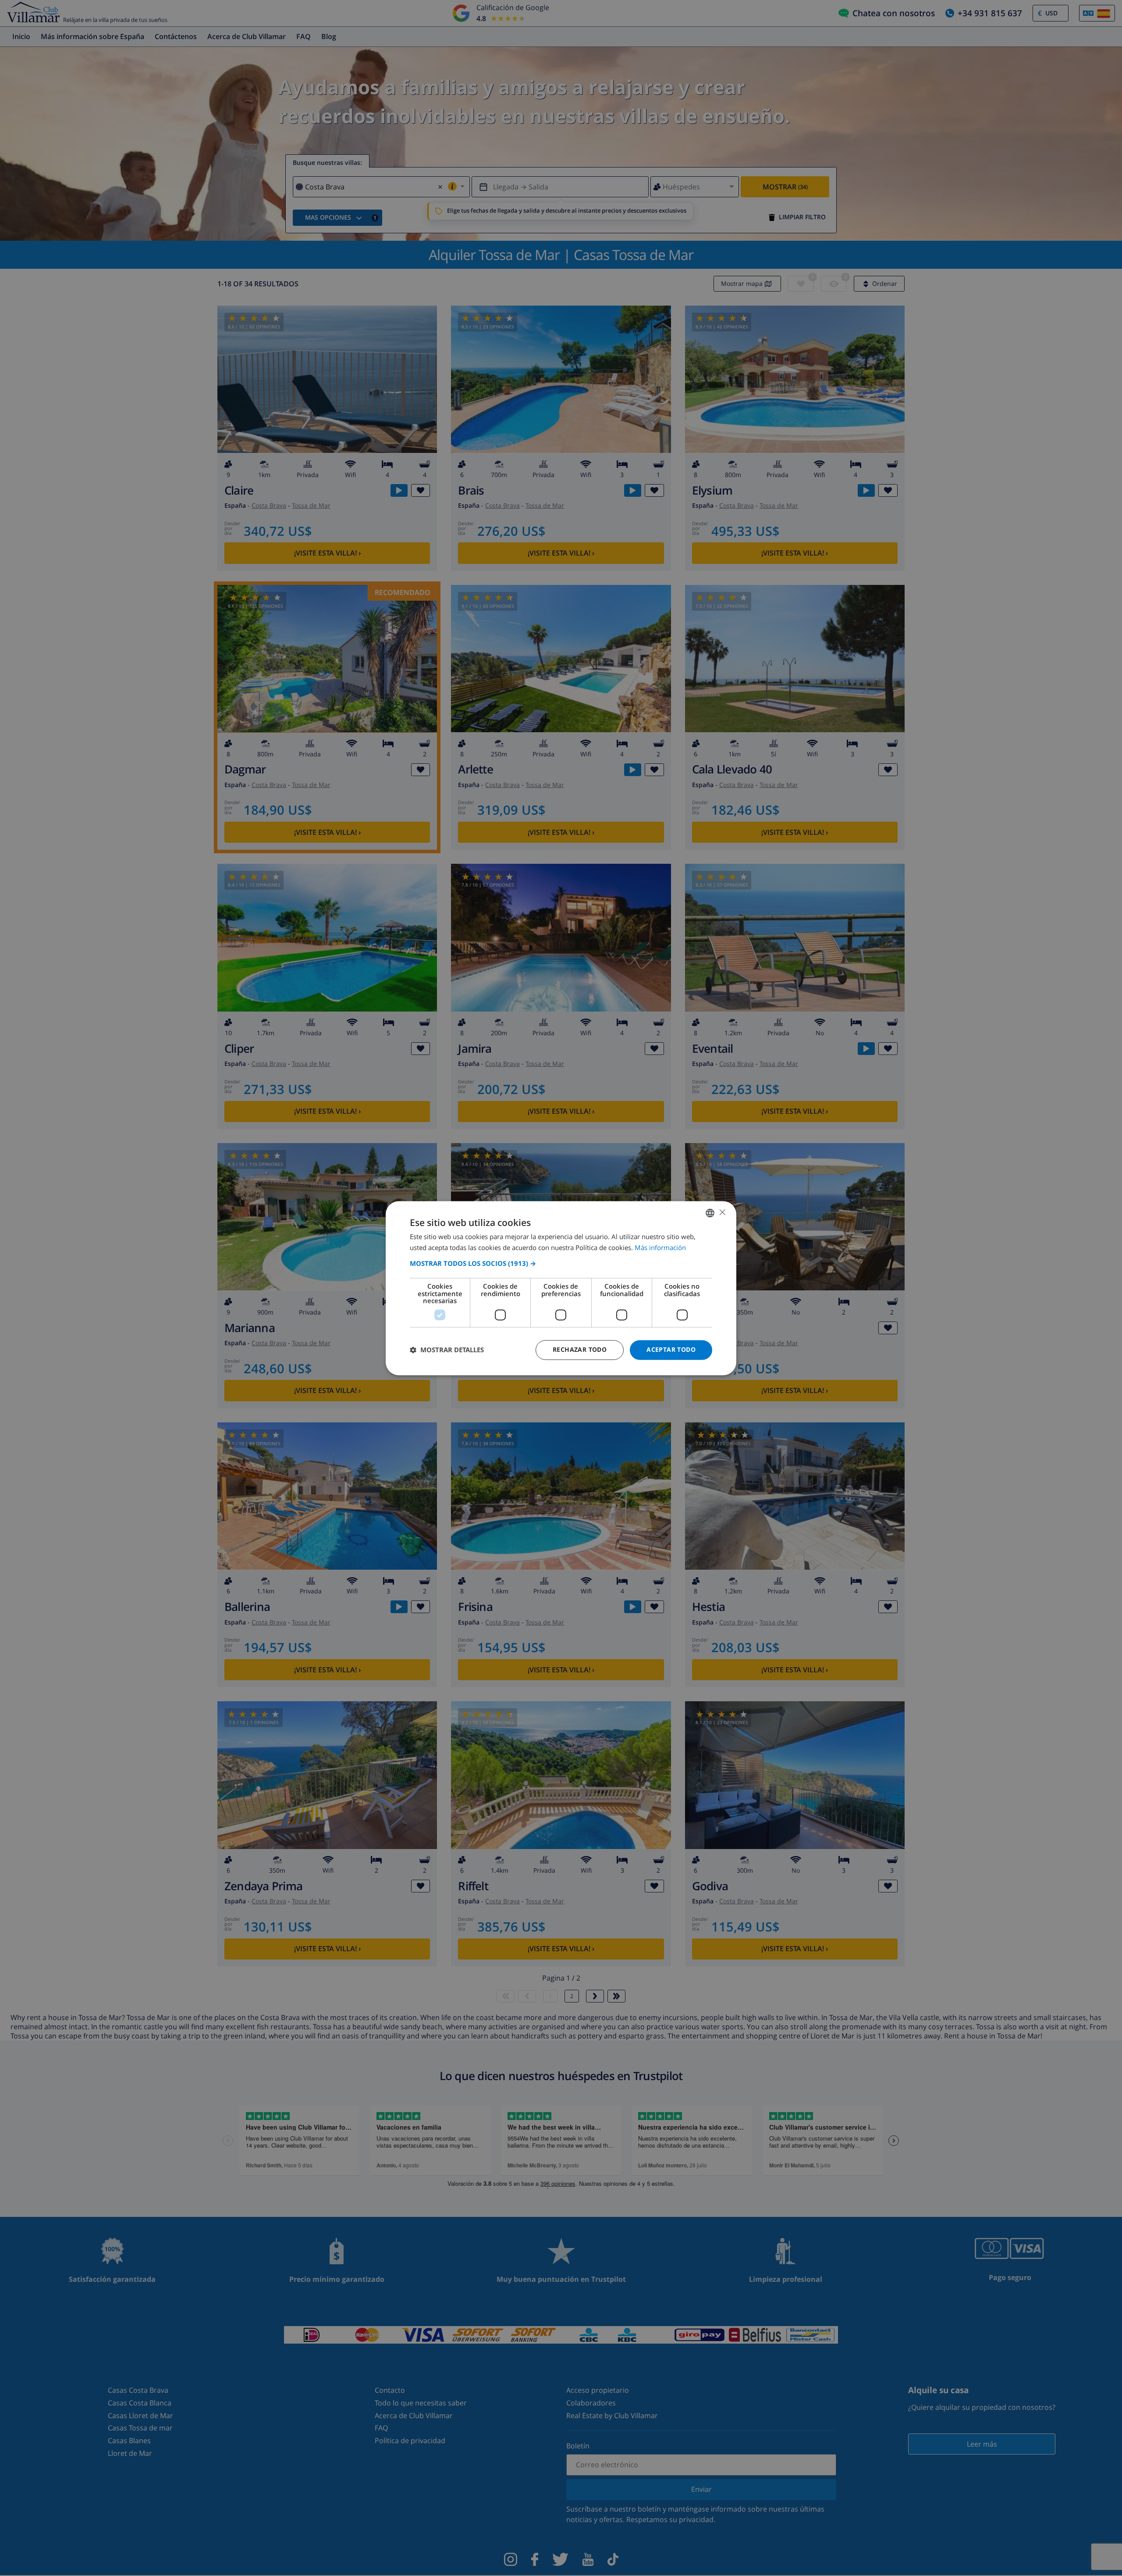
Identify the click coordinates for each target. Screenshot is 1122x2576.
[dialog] (561, 1288)
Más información (660, 1247)
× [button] (722, 1212)
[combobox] (710, 1213)
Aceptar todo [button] (671, 1349)
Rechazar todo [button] (580, 1349)
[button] (561, 1264)
